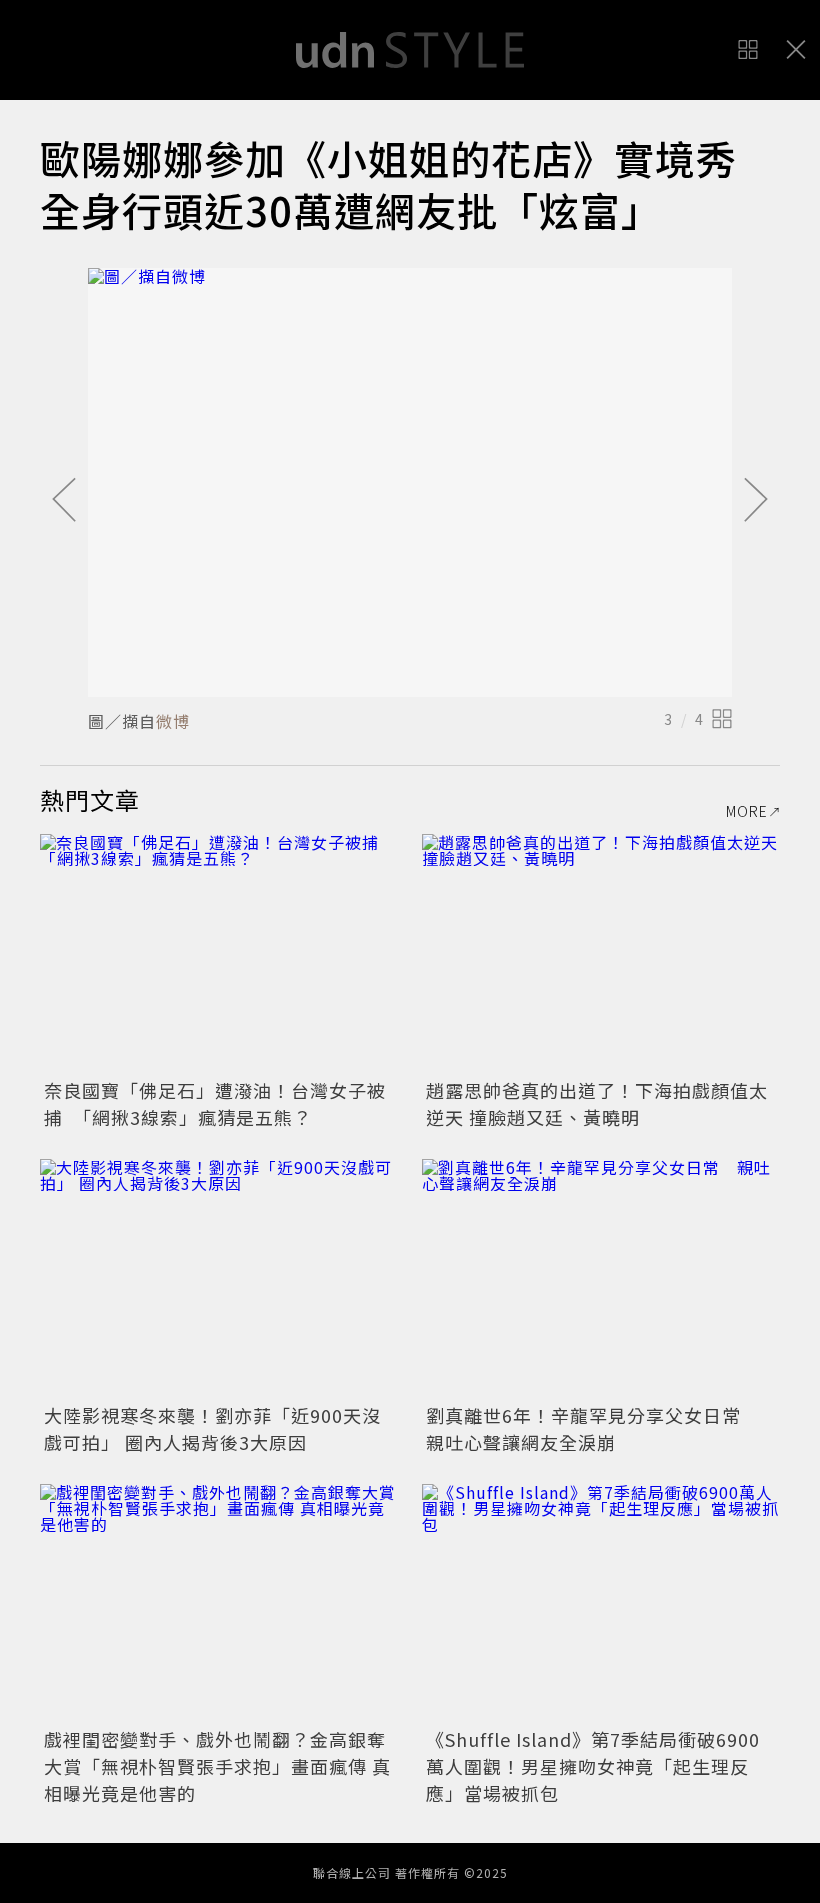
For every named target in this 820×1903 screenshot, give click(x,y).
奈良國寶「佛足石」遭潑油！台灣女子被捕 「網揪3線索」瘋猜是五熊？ (215, 1103)
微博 (173, 721)
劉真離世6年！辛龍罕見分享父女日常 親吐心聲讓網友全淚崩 (593, 1428)
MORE (747, 811)
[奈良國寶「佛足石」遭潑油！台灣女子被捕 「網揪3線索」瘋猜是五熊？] (219, 953)
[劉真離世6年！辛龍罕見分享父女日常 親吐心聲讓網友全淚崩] (601, 1278)
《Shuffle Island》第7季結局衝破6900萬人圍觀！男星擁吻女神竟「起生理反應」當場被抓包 (593, 1766)
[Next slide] (756, 501)
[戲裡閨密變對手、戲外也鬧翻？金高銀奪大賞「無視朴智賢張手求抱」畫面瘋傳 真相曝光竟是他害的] (219, 1603)
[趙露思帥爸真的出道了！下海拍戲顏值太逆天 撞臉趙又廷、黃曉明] (601, 953)
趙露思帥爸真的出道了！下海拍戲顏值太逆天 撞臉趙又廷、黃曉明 (597, 1103)
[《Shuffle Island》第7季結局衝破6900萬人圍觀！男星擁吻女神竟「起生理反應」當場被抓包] (601, 1603)
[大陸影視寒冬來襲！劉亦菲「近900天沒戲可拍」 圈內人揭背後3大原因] (219, 1278)
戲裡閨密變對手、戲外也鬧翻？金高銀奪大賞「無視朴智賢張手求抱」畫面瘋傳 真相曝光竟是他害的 (217, 1766)
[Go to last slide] (64, 501)
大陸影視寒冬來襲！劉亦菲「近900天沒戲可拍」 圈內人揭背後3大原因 (212, 1428)
